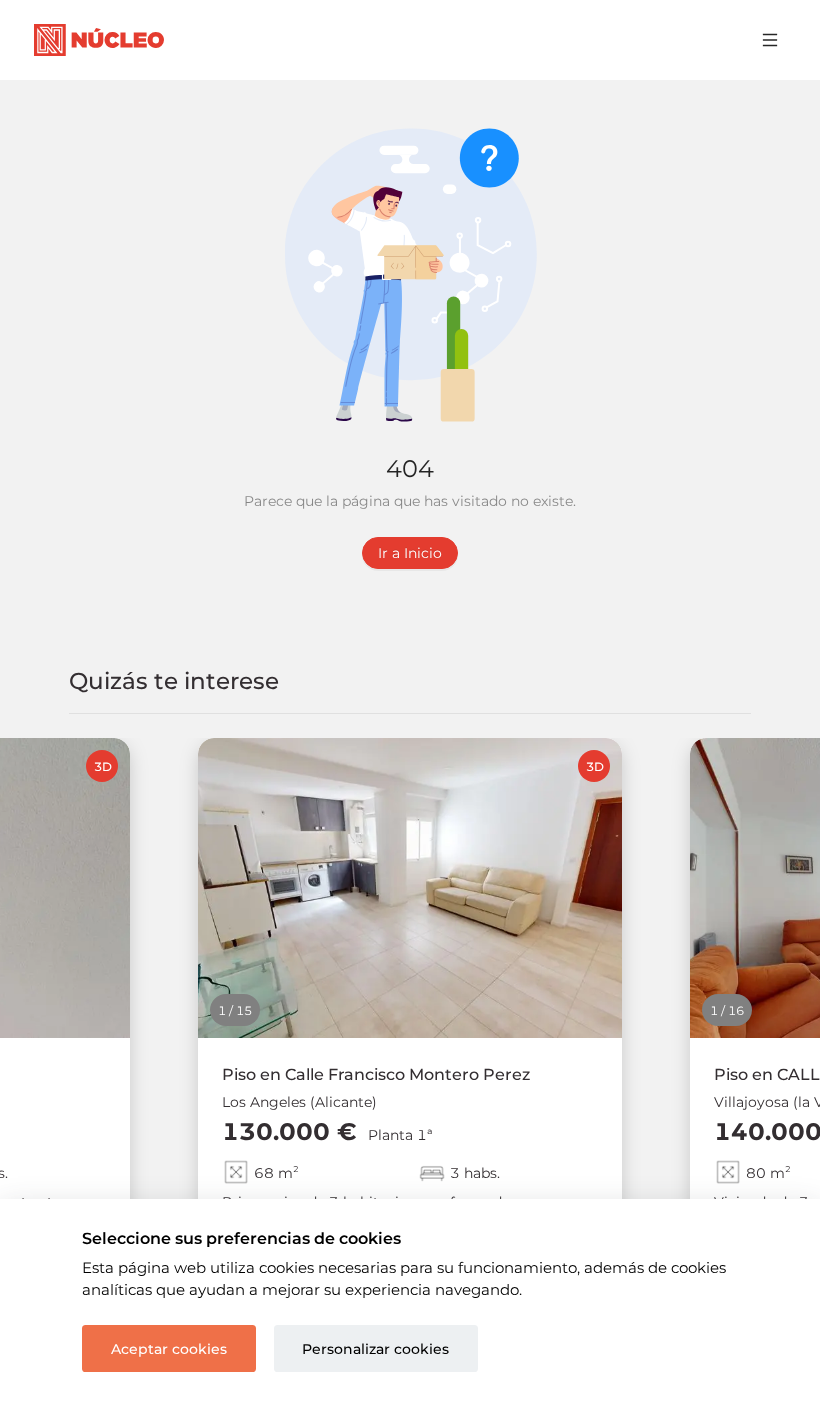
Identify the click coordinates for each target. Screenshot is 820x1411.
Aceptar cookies (169, 1349)
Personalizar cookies (375, 1349)
